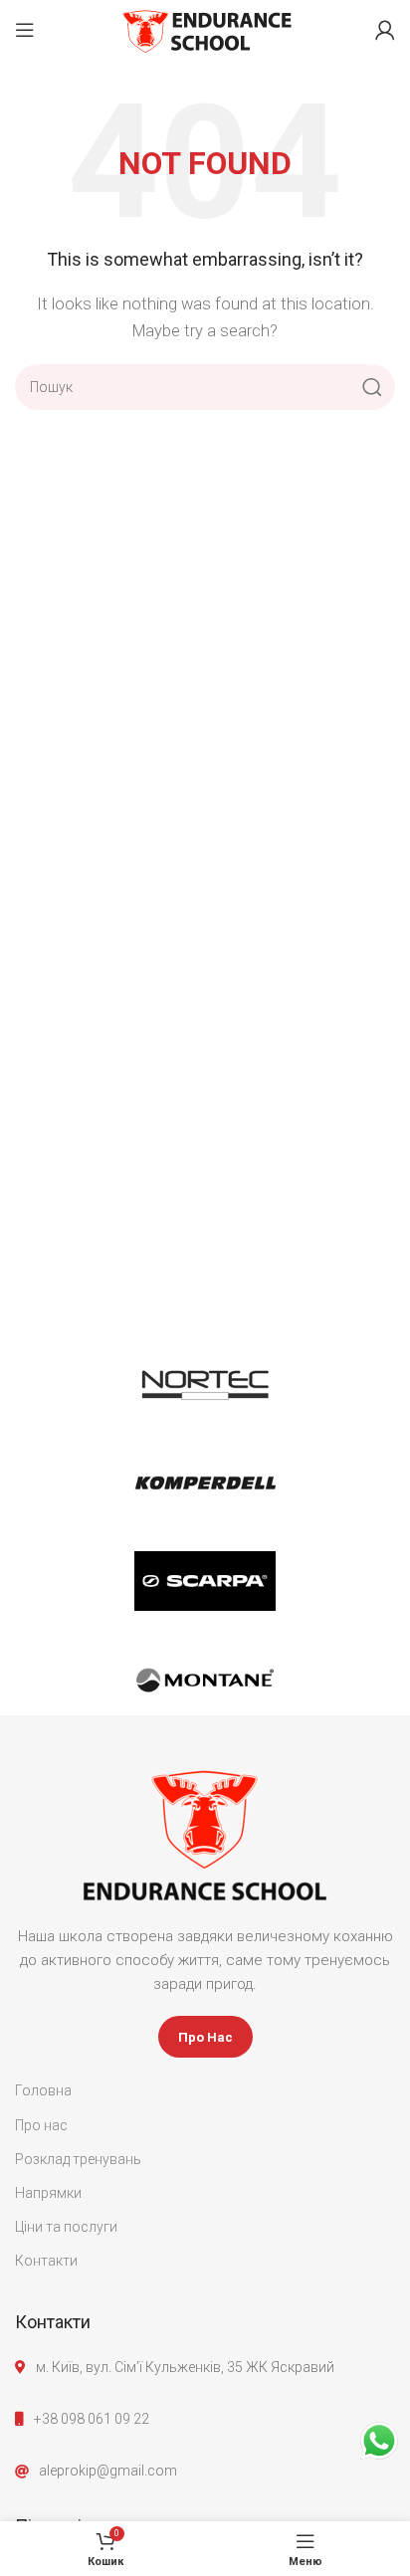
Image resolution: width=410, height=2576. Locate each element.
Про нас (41, 2125)
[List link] (205, 2419)
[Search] (372, 387)
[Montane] (205, 1681)
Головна (43, 2090)
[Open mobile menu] (25, 30)
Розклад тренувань (78, 2159)
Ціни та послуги (66, 2227)
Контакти (46, 2261)
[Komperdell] (205, 1482)
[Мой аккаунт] (385, 30)
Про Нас (205, 2037)
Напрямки (48, 2193)
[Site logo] (205, 29)
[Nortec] (205, 1383)
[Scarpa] (205, 1581)
